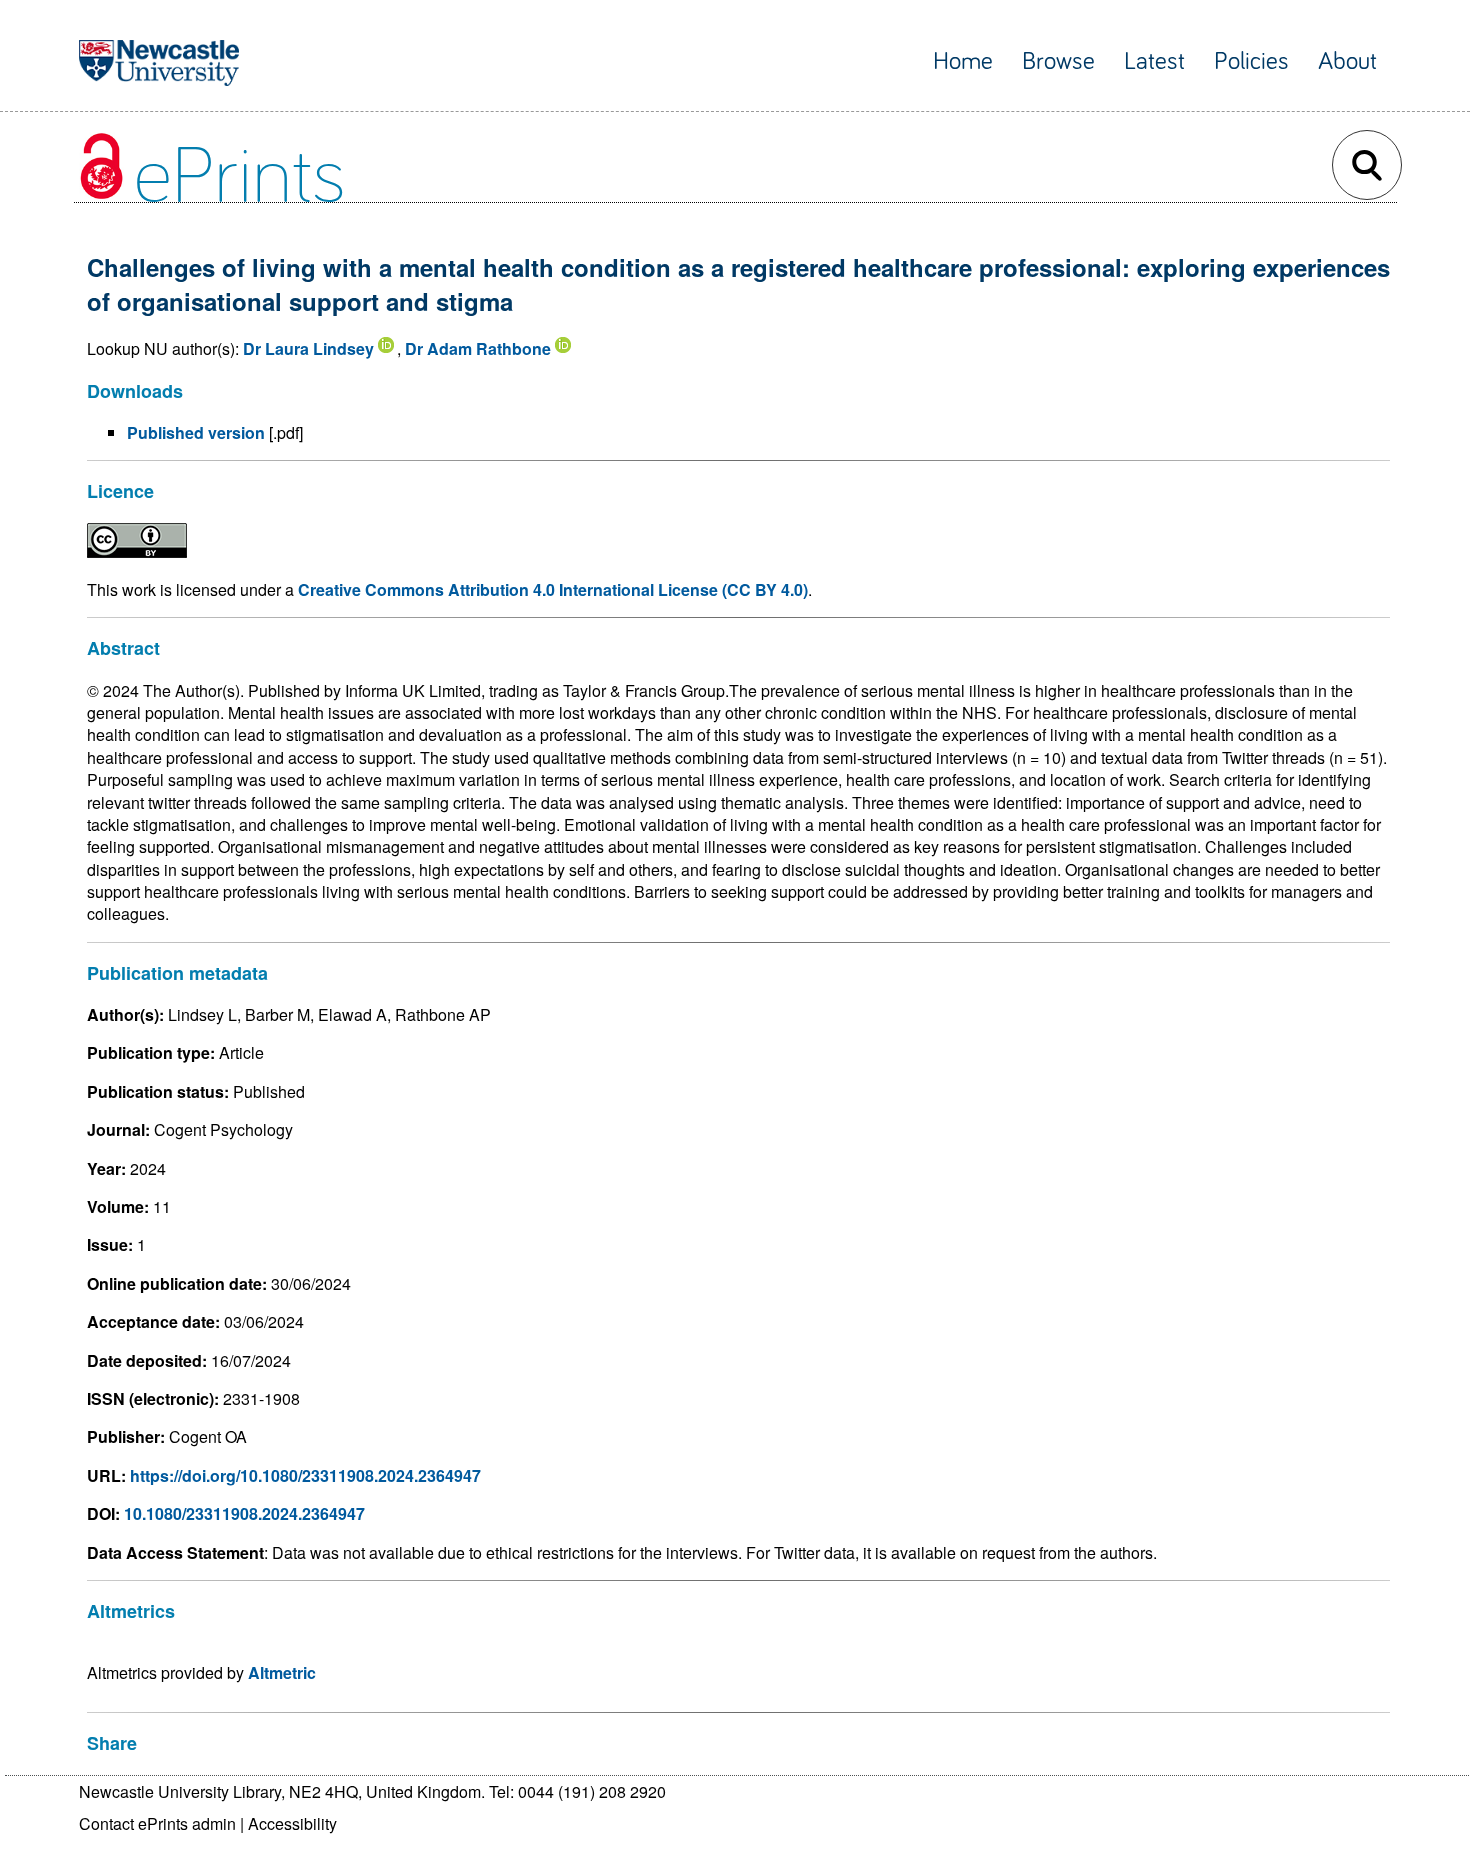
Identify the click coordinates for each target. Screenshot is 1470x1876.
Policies (1251, 61)
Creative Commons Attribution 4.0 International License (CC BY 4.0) (553, 589)
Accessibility (292, 1823)
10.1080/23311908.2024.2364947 (244, 1513)
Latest (1154, 61)
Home (963, 61)
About (1347, 61)
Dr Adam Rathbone (478, 348)
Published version (196, 432)
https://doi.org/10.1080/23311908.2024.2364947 (305, 1475)
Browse (1058, 61)
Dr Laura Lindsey (308, 348)
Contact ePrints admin (157, 1823)
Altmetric (282, 1672)
